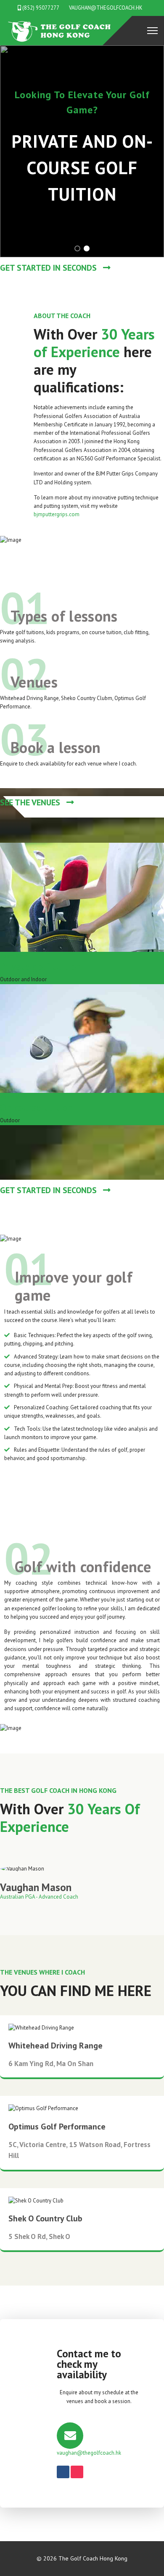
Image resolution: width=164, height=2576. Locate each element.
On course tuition (37, 1107)
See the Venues (31, 802)
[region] (82, 151)
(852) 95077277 (41, 8)
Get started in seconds (49, 268)
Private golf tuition (41, 966)
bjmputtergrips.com (57, 514)
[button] (77, 248)
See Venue (79, 2058)
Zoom (7, 956)
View (21, 956)
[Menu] (152, 31)
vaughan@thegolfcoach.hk (106, 8)
